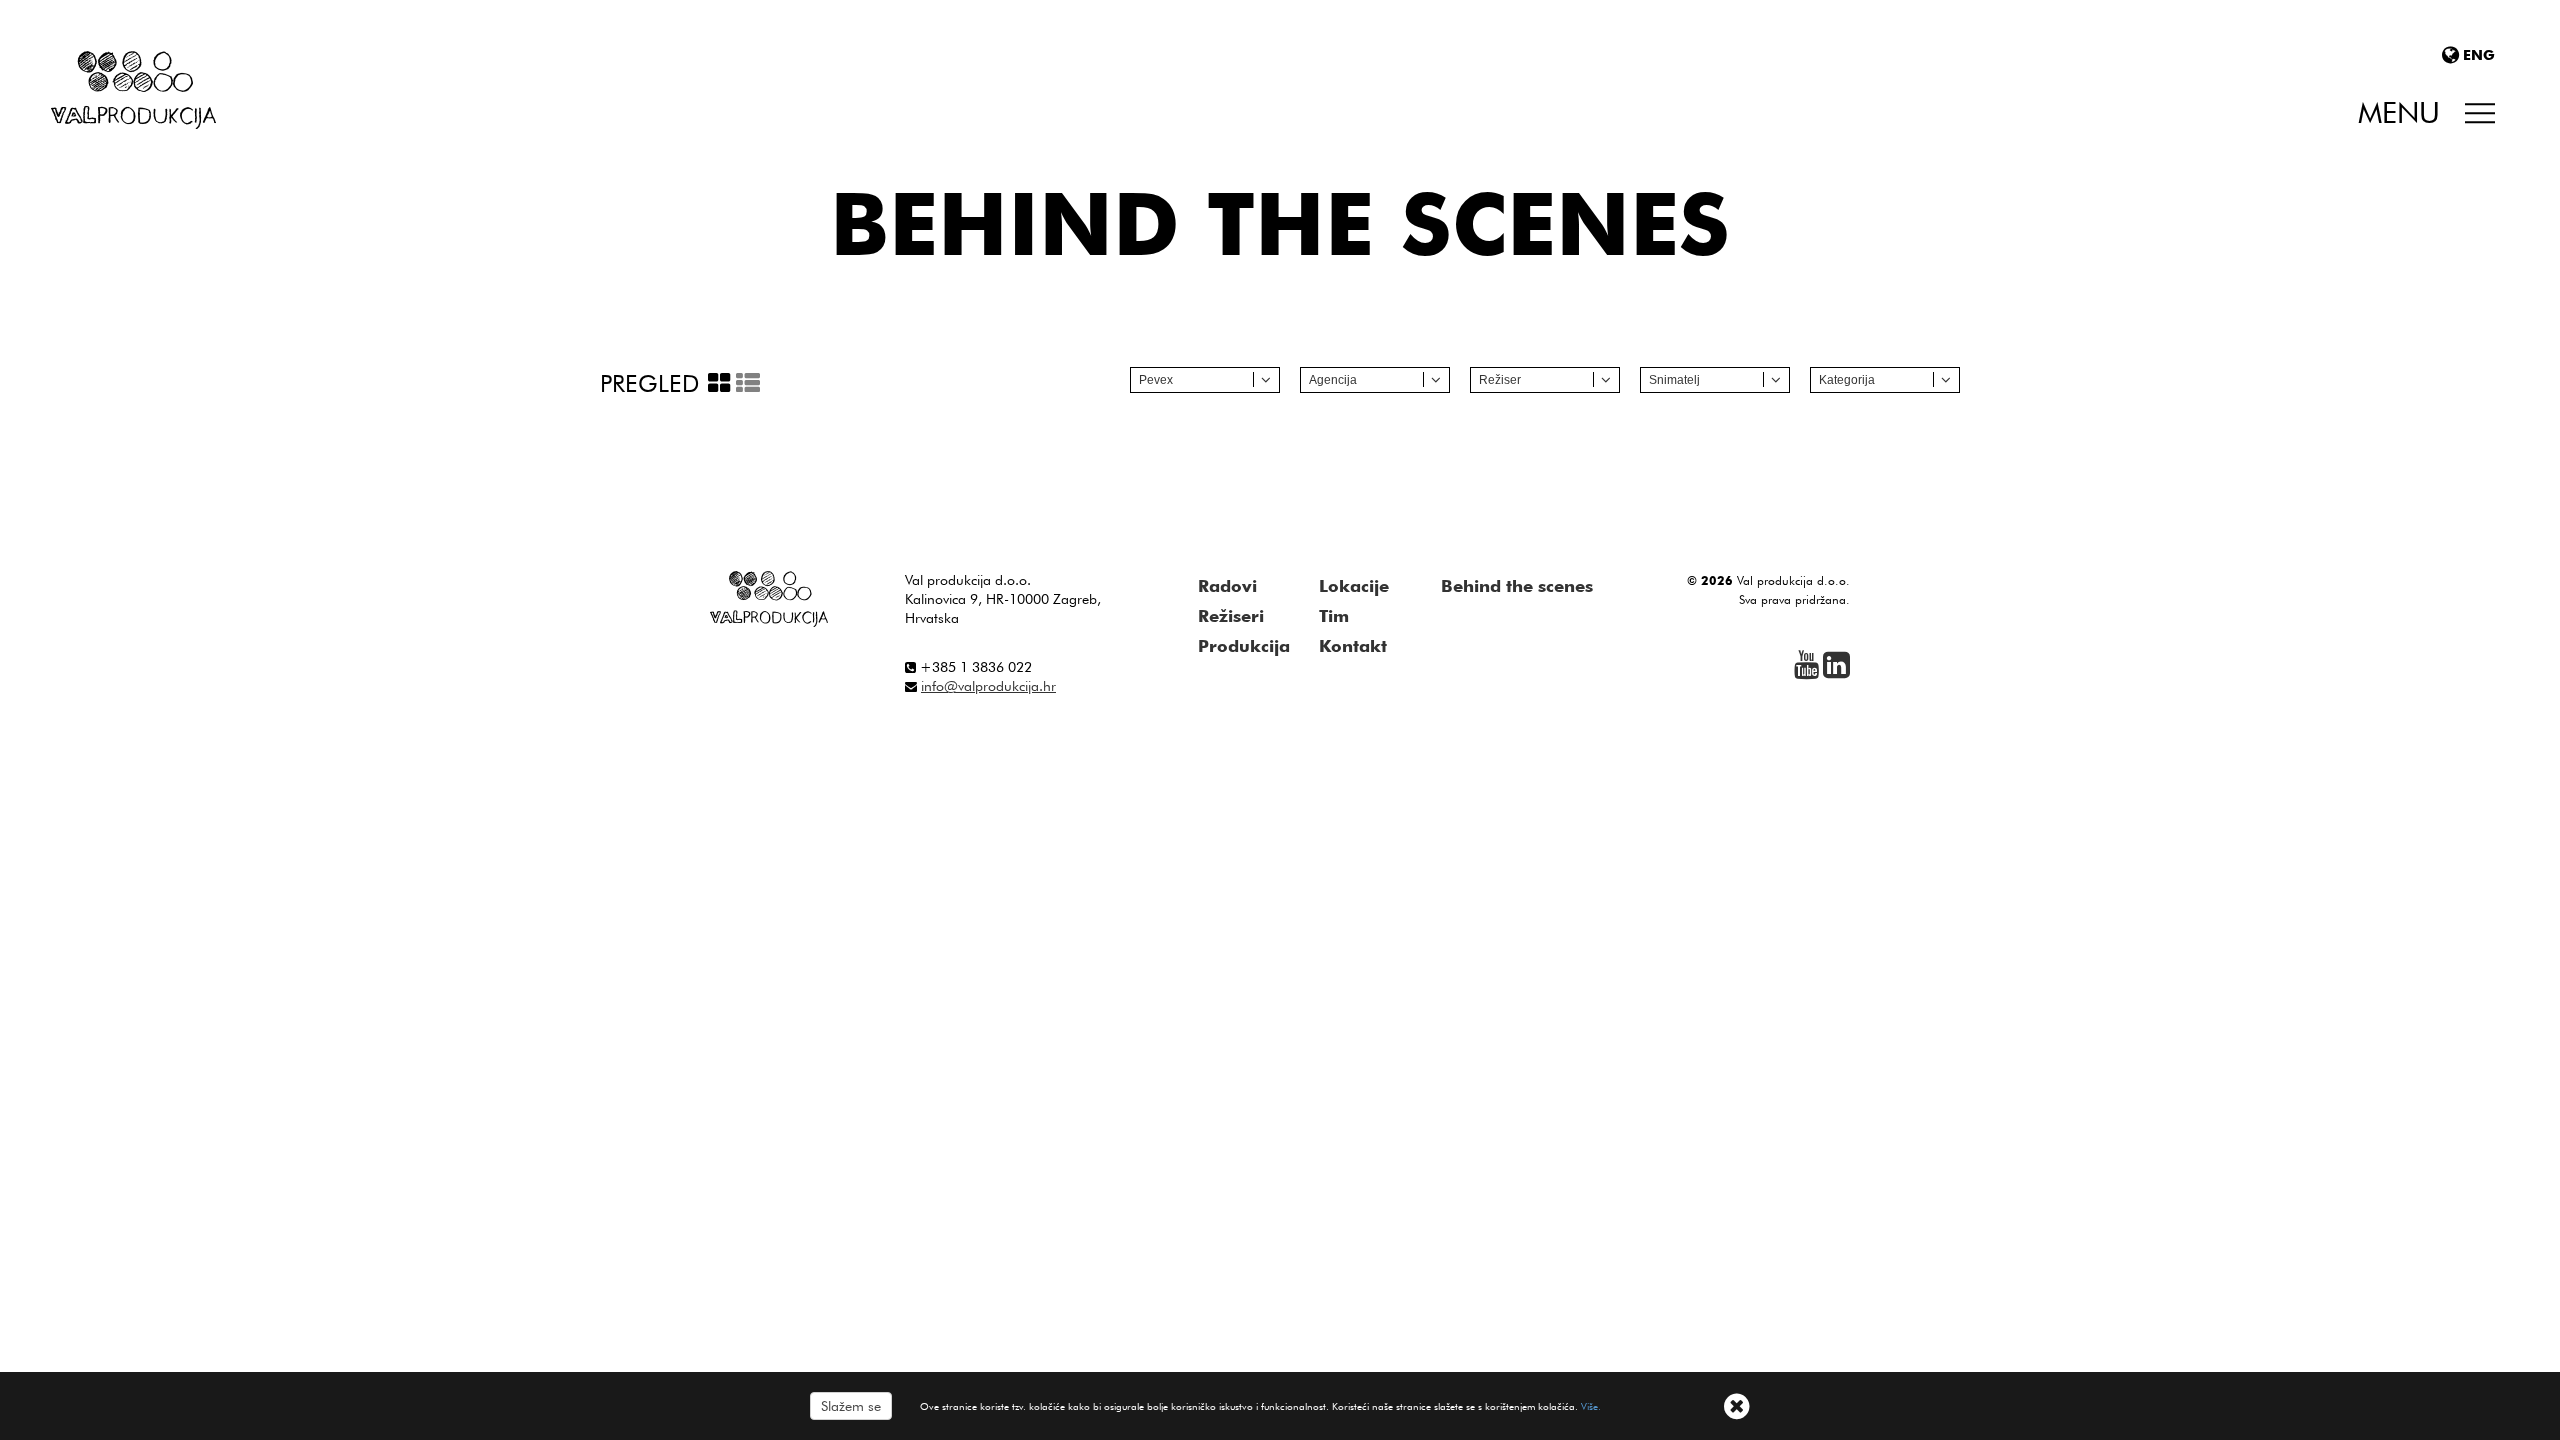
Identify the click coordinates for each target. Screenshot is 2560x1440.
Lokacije (1354, 586)
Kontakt (1353, 646)
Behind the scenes (1517, 586)
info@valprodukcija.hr (988, 686)
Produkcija (1244, 646)
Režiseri (1231, 616)
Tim (1334, 616)
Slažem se (851, 1406)
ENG (2479, 55)
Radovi (1227, 586)
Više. (1591, 1406)
